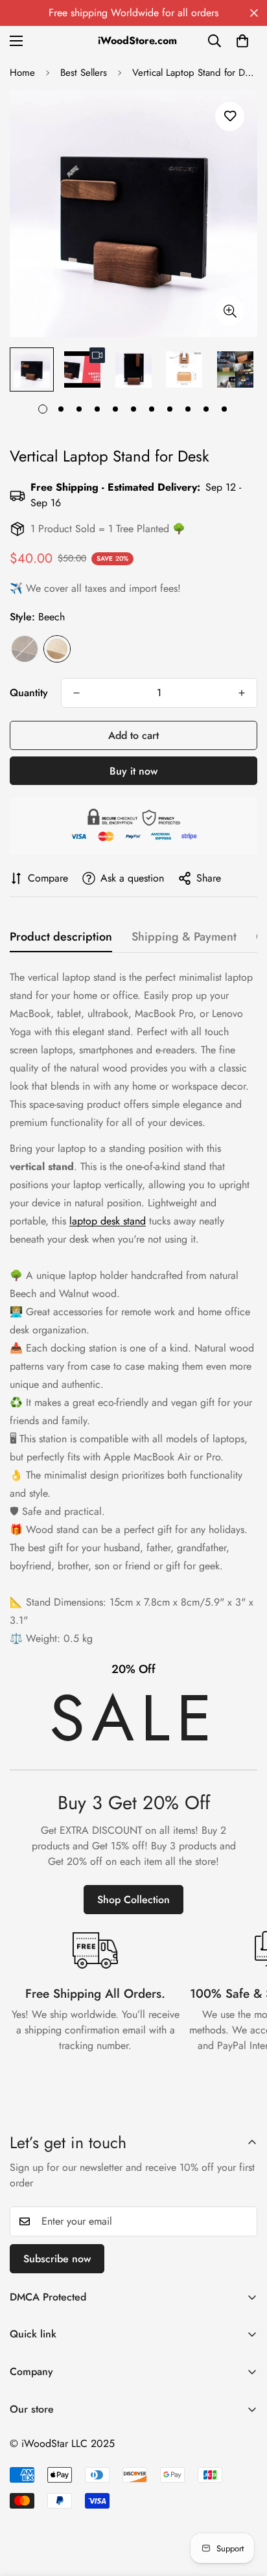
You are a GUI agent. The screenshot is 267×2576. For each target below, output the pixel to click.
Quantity (29, 693)
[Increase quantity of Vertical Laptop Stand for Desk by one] (242, 693)
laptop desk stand (108, 1221)
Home (22, 73)
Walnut (25, 649)
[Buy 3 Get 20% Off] (133, 1787)
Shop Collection (133, 1900)
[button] (242, 41)
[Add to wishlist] (230, 116)
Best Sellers (84, 73)
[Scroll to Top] (244, 2507)
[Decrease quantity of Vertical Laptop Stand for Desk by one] (76, 693)
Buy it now (133, 771)
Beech (57, 649)
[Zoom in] (230, 311)
